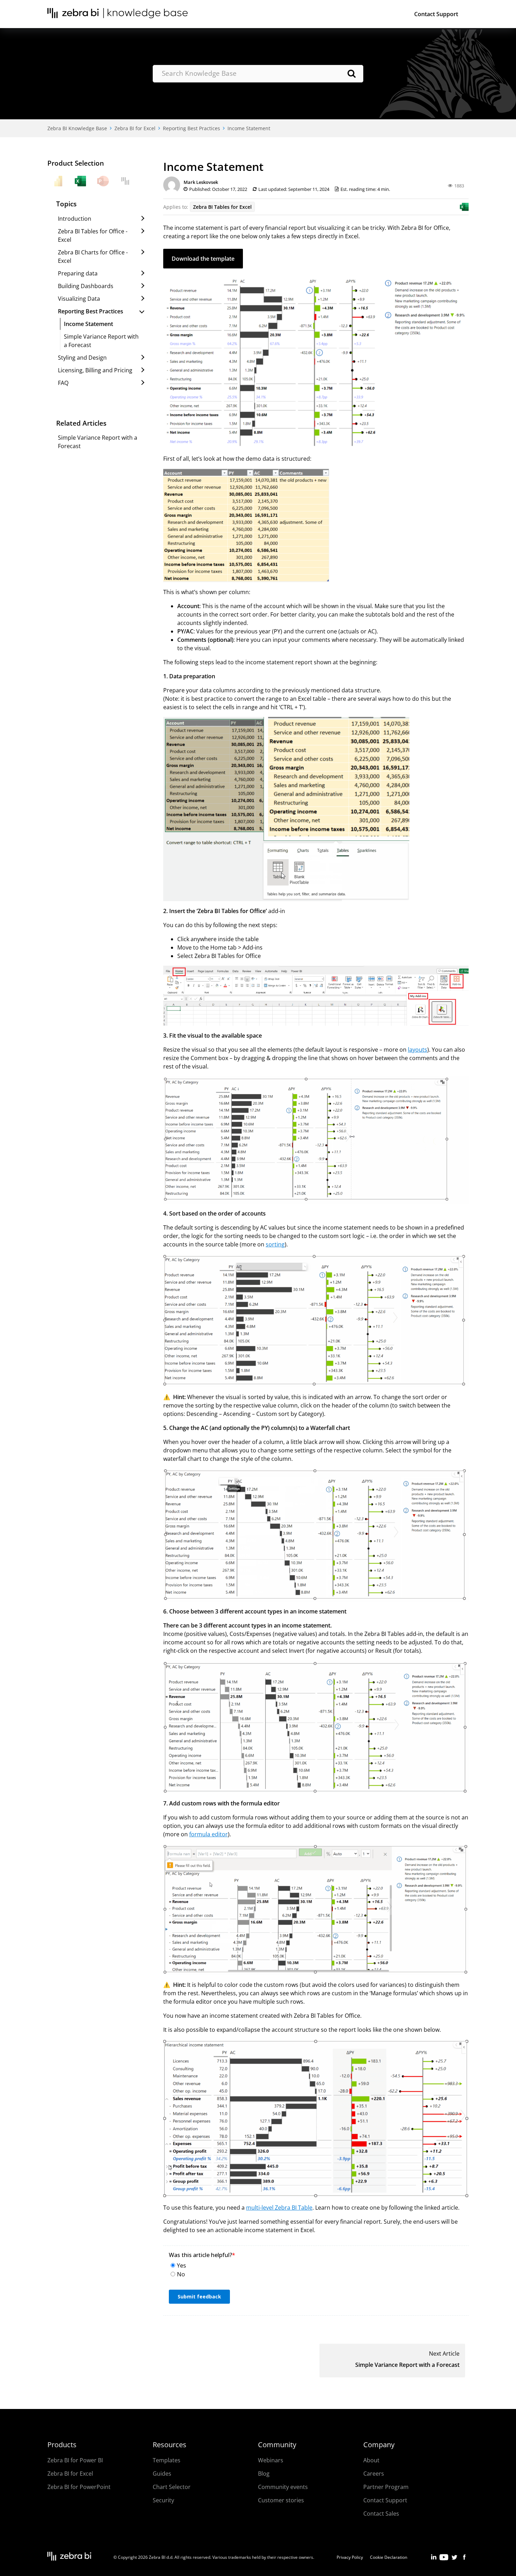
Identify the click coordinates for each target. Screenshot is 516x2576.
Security (163, 2500)
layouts (418, 1050)
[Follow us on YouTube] (444, 2560)
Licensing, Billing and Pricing (95, 370)
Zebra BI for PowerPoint (79, 2487)
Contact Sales (381, 2514)
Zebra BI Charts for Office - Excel (93, 257)
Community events (283, 2487)
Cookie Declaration (389, 2557)
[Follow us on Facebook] (464, 2560)
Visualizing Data (79, 299)
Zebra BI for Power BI (75, 2460)
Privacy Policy (350, 2557)
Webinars (271, 2460)
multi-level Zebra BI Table (279, 2208)
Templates (167, 2460)
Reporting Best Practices (191, 128)
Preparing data (78, 273)
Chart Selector (172, 2487)
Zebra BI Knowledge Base (77, 128)
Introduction (75, 219)
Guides (162, 2474)
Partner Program (386, 2487)
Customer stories (281, 2500)
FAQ (63, 383)
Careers (374, 2474)
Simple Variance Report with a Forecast (407, 2365)
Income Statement (249, 128)
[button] (203, 259)
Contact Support (436, 14)
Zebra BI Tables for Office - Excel (93, 235)
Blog (264, 2474)
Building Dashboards (86, 286)
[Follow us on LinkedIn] (434, 2560)
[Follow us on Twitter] (454, 2560)
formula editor (209, 1834)
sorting (275, 1244)
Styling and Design (82, 358)
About (371, 2460)
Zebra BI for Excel (135, 128)
